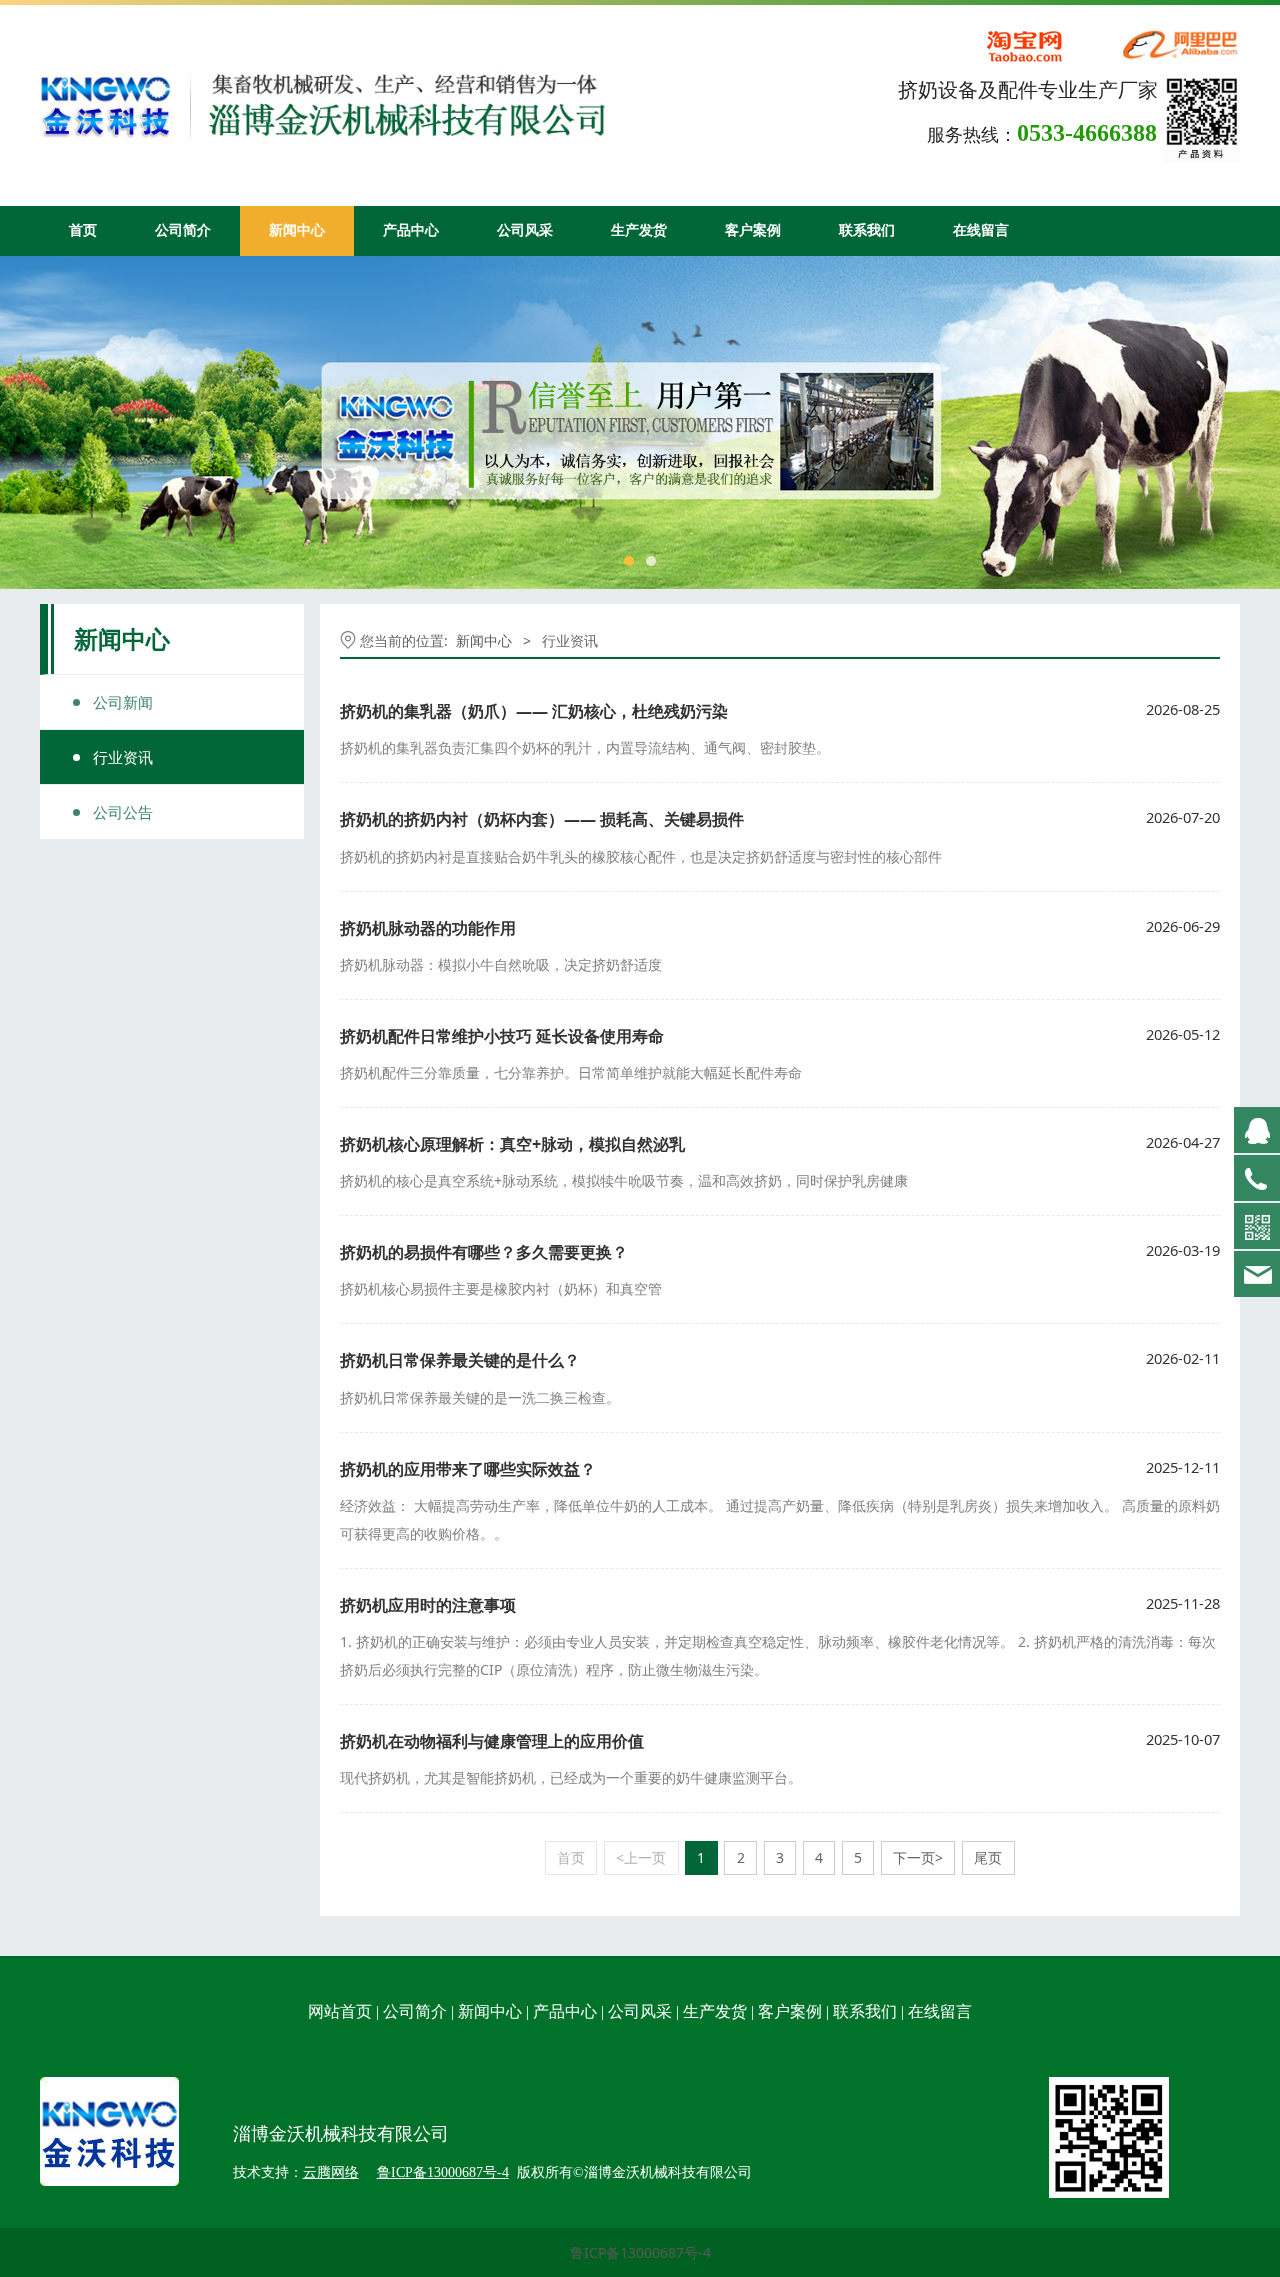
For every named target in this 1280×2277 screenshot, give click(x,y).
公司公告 (123, 812)
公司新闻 (123, 702)
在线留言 (981, 230)
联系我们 (867, 230)
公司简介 (183, 230)
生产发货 (639, 230)
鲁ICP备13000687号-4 (640, 2252)
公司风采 (525, 230)
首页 (83, 230)
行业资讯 (123, 757)
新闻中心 (297, 230)
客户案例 (753, 230)
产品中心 (411, 230)
